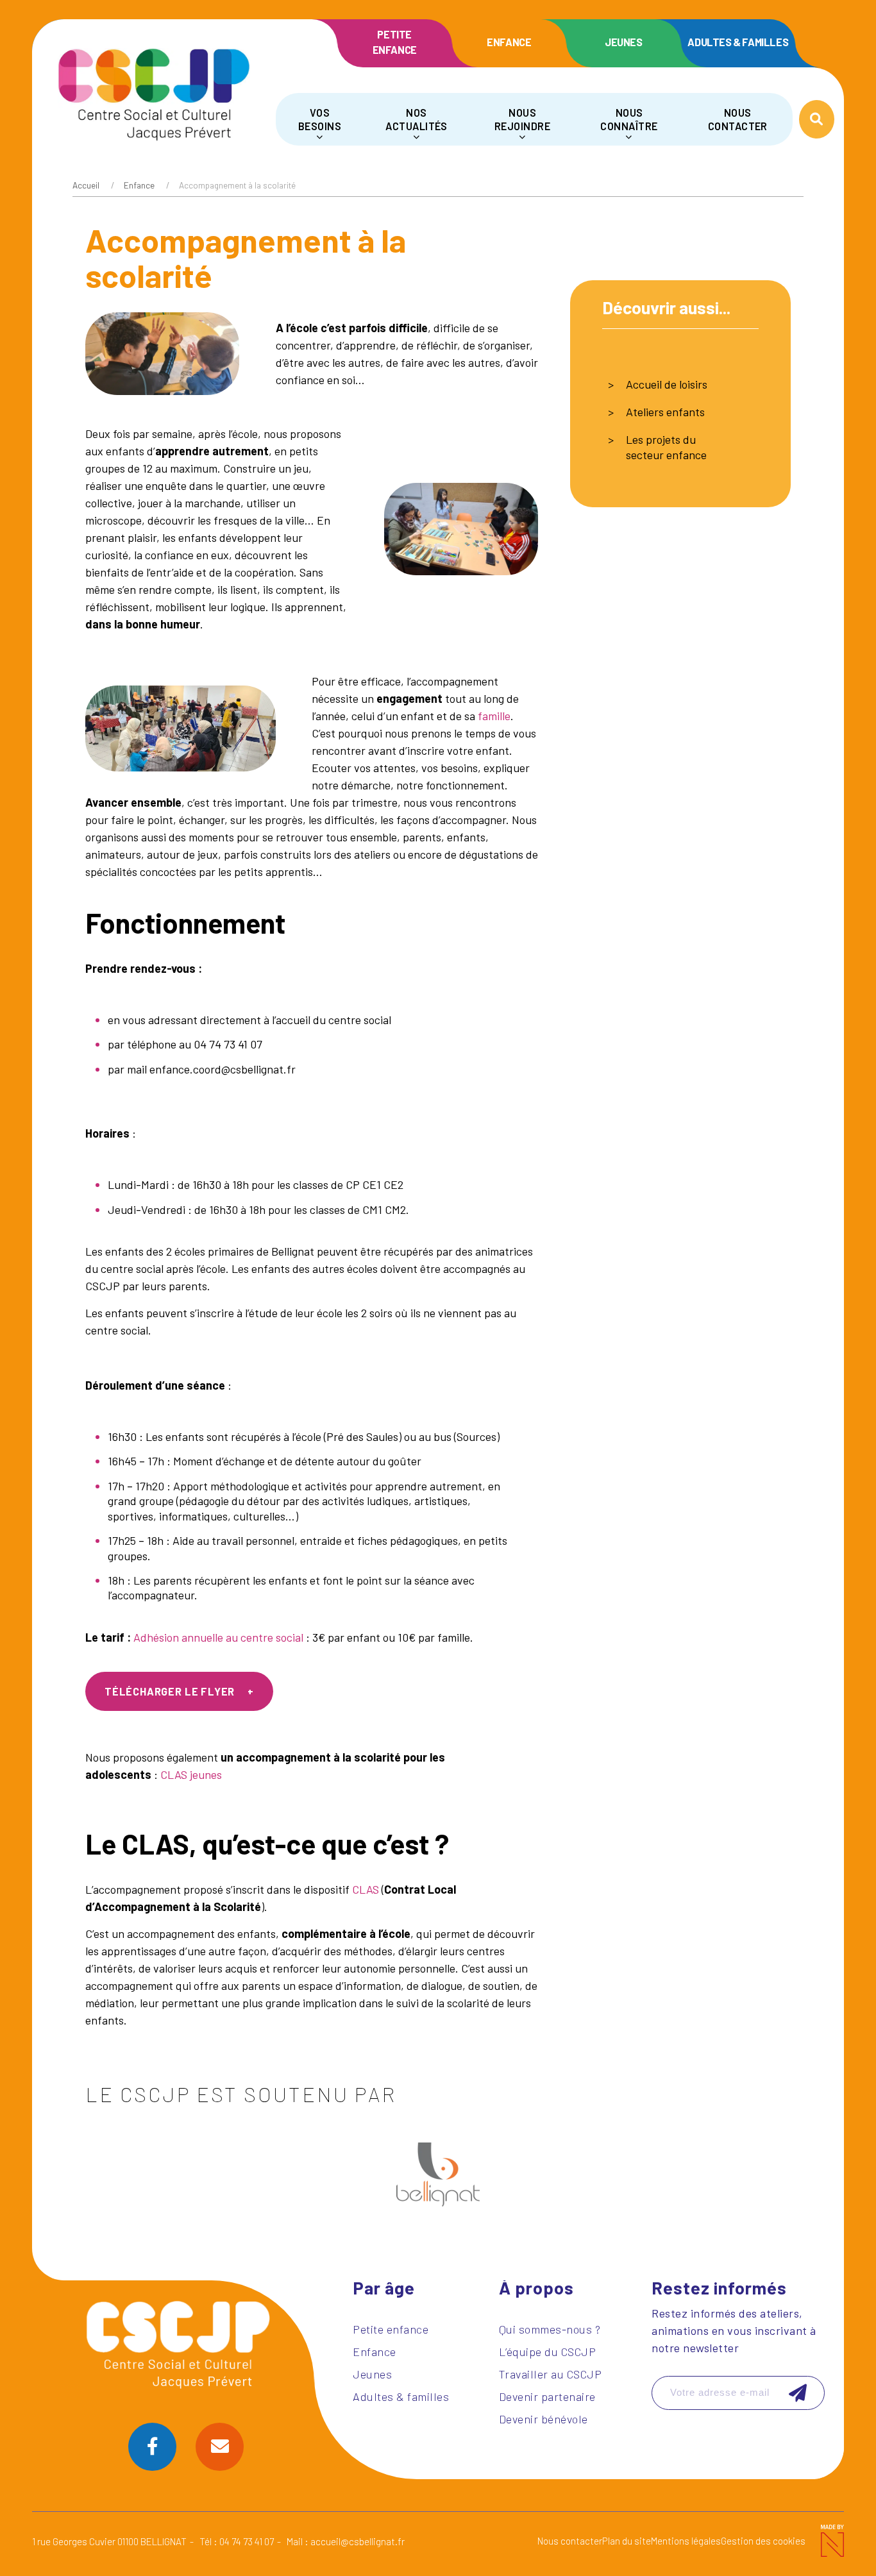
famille (494, 716)
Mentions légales (686, 2541)
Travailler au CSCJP (551, 2374)
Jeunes (624, 42)
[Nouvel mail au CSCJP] (220, 2447)
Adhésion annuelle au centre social (218, 1637)
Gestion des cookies (763, 2541)
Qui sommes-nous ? (550, 2329)
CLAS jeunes (191, 1774)
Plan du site (627, 2541)
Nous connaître (629, 119)
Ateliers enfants (665, 412)
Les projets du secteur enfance (666, 447)
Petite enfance (395, 42)
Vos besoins (320, 119)
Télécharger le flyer (170, 1691)
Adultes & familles (738, 42)
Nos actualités (417, 119)
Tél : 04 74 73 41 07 (237, 2541)
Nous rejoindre (522, 119)
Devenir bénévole (543, 2419)
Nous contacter (738, 119)
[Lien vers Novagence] (831, 2541)
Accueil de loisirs (667, 384)
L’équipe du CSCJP (548, 2352)
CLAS (366, 1889)
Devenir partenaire (547, 2396)
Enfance (509, 42)
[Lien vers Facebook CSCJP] (152, 2447)
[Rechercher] (817, 119)
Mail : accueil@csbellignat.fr (346, 2541)
